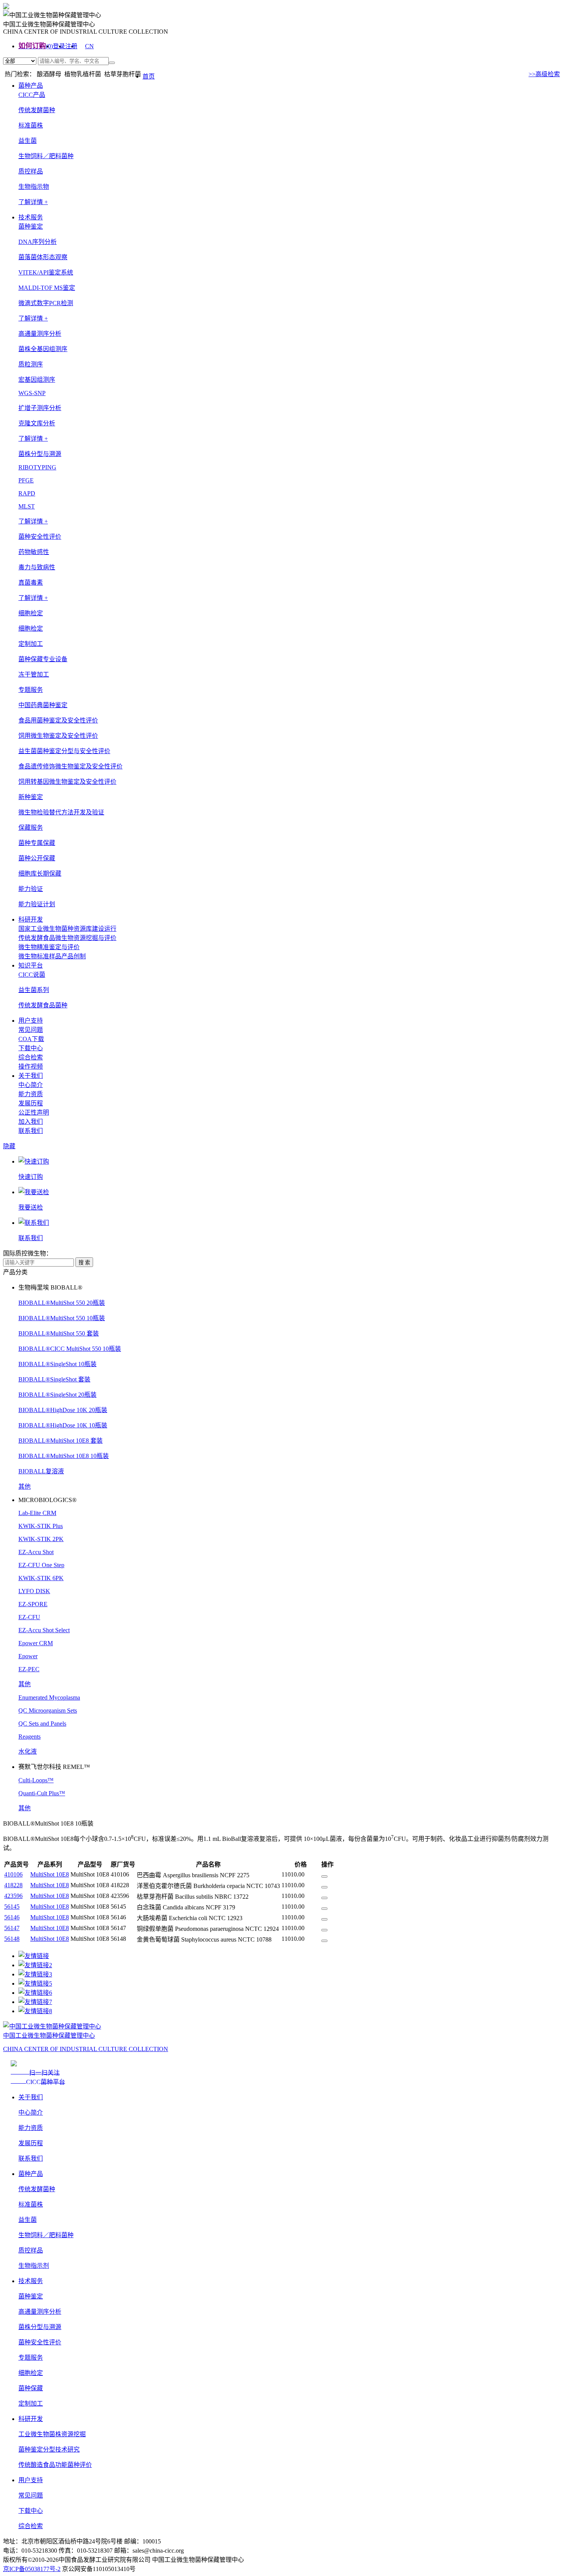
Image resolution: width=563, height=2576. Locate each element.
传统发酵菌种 (37, 110)
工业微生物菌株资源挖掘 (52, 2434)
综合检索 (31, 1057)
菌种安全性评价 (40, 2342)
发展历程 (31, 1103)
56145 (12, 1907)
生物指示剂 (34, 2266)
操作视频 (31, 1067)
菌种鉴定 (31, 2296)
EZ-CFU (29, 1617)
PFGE (26, 480)
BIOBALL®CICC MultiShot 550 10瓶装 (70, 1349)
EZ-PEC (29, 1669)
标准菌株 (31, 125)
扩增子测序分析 (40, 408)
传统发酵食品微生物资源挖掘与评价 (67, 938)
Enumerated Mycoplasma (49, 1697)
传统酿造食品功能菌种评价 (55, 2465)
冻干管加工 (34, 674)
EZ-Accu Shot (36, 1552)
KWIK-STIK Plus (41, 1526)
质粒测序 (31, 364)
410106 (13, 1874)
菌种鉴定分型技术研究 (49, 2449)
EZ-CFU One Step (41, 1565)
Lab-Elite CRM (37, 1513)
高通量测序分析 (40, 2312)
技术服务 (31, 217)
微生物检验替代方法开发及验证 (61, 812)
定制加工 (31, 2404)
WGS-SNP (32, 393)
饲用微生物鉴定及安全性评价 (58, 736)
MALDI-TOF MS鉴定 (47, 288)
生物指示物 (34, 187)
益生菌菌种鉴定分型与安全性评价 (64, 751)
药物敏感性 (34, 552)
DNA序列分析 (38, 242)
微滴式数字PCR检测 (46, 303)
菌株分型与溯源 (40, 2327)
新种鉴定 (31, 797)
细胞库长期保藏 (40, 874)
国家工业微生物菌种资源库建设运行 (67, 929)
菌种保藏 (31, 2388)
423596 (13, 1896)
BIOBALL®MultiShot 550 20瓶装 (62, 1303)
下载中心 (31, 1048)
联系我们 (31, 1131)
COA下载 (31, 1039)
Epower (28, 1656)
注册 (71, 46)
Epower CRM (36, 1643)
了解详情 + (33, 202)
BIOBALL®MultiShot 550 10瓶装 (62, 1318)
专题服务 (31, 2358)
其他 (25, 1487)
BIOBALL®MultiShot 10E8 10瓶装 (64, 1456)
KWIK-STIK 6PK (41, 1578)
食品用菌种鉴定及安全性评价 (58, 720)
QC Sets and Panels (42, 1724)
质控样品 (31, 171)
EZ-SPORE (33, 1604)
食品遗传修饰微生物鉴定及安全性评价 (70, 766)
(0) (49, 46)
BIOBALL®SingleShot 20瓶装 (57, 1395)
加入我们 (31, 1122)
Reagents (29, 1737)
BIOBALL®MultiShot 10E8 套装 (61, 1441)
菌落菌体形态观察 (43, 257)
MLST (27, 506)
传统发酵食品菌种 (43, 1005)
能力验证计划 (37, 904)
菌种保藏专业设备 (43, 659)
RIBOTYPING (37, 467)
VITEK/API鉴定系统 (46, 272)
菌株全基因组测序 (43, 349)
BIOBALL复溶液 (41, 1471)
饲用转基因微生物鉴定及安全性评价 (67, 782)
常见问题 (31, 1030)
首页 (149, 76)
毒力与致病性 (37, 567)
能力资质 (31, 1094)
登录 (59, 46)
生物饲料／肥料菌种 (46, 156)
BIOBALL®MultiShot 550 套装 (59, 1333)
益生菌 (28, 141)
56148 (12, 1939)
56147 (12, 1928)
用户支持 (31, 1021)
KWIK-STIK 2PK (41, 1539)
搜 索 (84, 1263)
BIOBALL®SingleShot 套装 (54, 1379)
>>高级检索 (544, 74)
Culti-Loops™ (36, 1780)
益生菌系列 (34, 990)
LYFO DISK (34, 1591)
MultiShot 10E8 (50, 1874)
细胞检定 (31, 628)
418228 (13, 1885)
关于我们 (31, 1076)
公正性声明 (34, 1112)
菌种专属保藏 (37, 843)
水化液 (28, 1751)
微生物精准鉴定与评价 (49, 947)
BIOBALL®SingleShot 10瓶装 (57, 1364)
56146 (12, 1917)
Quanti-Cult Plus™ (42, 1793)
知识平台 (31, 965)
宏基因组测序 (37, 380)
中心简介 (31, 1085)
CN (89, 46)
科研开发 (31, 919)
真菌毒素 (31, 583)
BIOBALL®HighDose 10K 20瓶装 (63, 1410)
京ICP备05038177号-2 (32, 2569)
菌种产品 (31, 86)
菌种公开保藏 (37, 858)
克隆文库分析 (37, 423)
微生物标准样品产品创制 (52, 956)
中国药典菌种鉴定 (43, 705)
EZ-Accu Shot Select (44, 1630)
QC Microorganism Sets (48, 1711)
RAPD (27, 493)
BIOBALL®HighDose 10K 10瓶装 (63, 1425)
